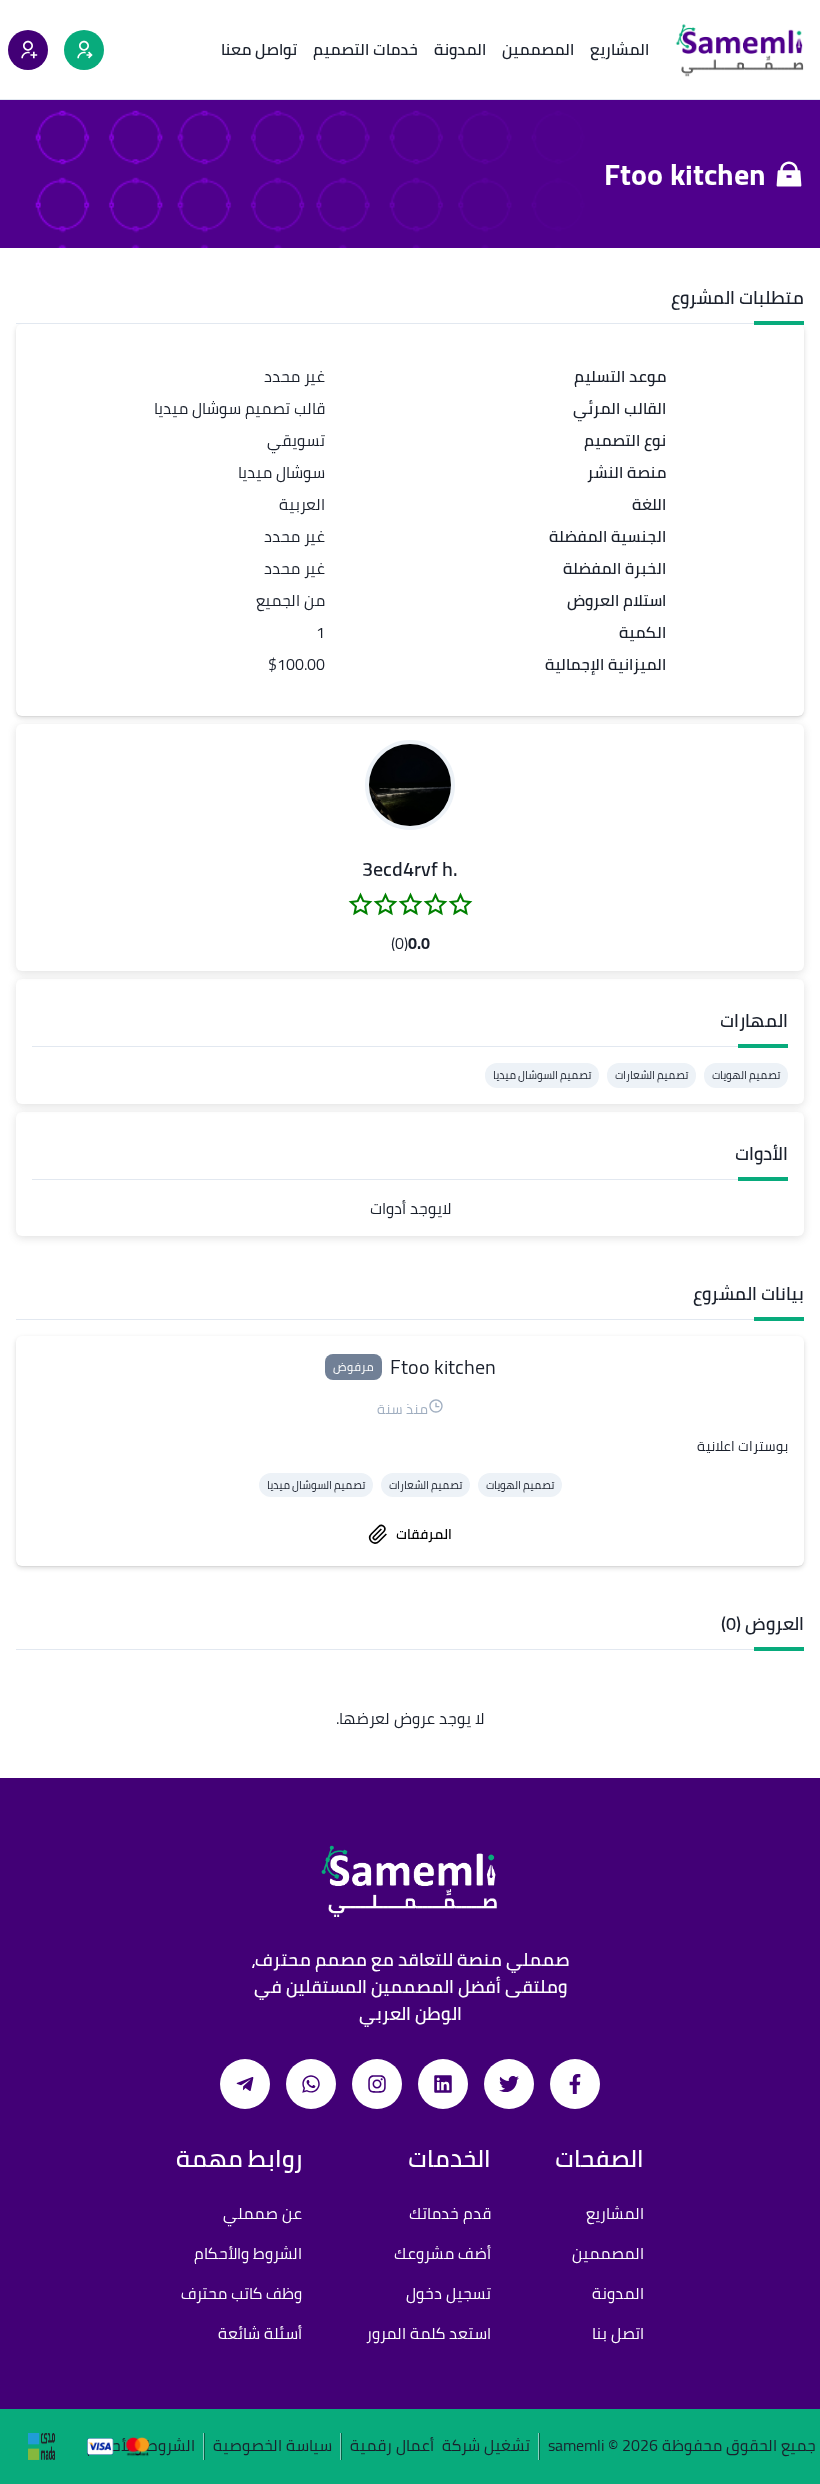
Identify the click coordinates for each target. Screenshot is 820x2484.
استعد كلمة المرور (428, 2333)
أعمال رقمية (392, 2446)
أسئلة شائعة (260, 2333)
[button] (410, 785)
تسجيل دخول (448, 2293)
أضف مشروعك (442, 2253)
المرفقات (424, 1534)
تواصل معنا (259, 49)
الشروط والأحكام (248, 2253)
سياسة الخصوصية (272, 2446)
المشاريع (619, 49)
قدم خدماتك (450, 2213)
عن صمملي (262, 2213)
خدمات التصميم (365, 49)
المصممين (538, 49)
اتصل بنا (618, 2333)
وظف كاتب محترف (241, 2293)
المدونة (460, 49)
